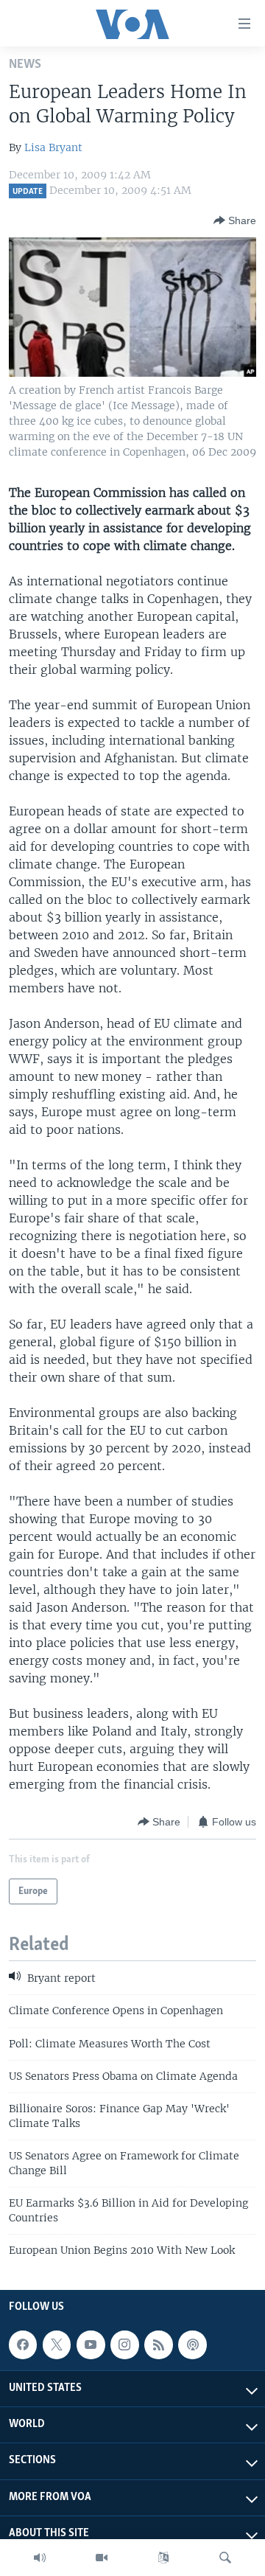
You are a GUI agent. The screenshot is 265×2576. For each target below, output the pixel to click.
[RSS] (158, 2344)
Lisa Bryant (53, 147)
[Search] (225, 2558)
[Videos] (102, 2558)
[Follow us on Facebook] (23, 2344)
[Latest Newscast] (40, 2558)
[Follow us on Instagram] (124, 2344)
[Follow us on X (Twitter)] (57, 2344)
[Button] (235, 220)
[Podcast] (192, 2344)
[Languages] (163, 2558)
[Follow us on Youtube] (91, 2344)
